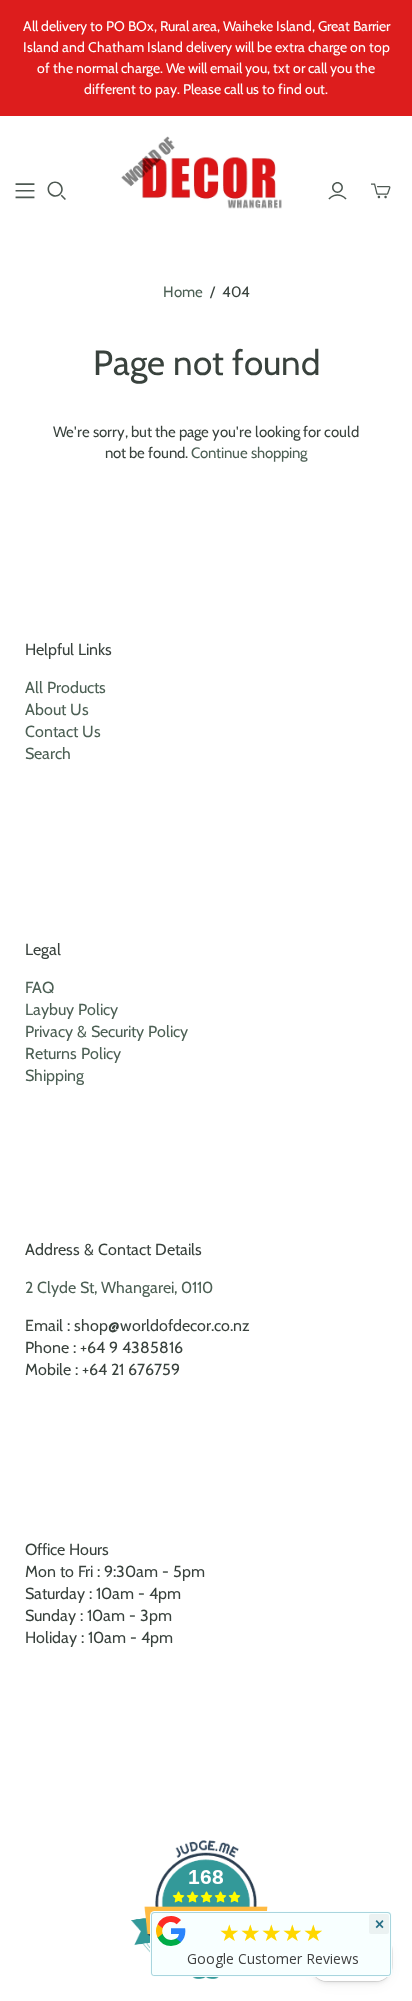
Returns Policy (73, 1053)
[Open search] (57, 191)
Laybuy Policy (71, 1009)
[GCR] (171, 1931)
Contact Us (63, 731)
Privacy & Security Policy (106, 1031)
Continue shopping (249, 453)
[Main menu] (25, 191)
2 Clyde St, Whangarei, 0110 (119, 1287)
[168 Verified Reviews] (206, 1989)
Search (48, 753)
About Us (57, 709)
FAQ (39, 987)
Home (183, 292)
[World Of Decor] (206, 177)
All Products (65, 687)
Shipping (54, 1075)
